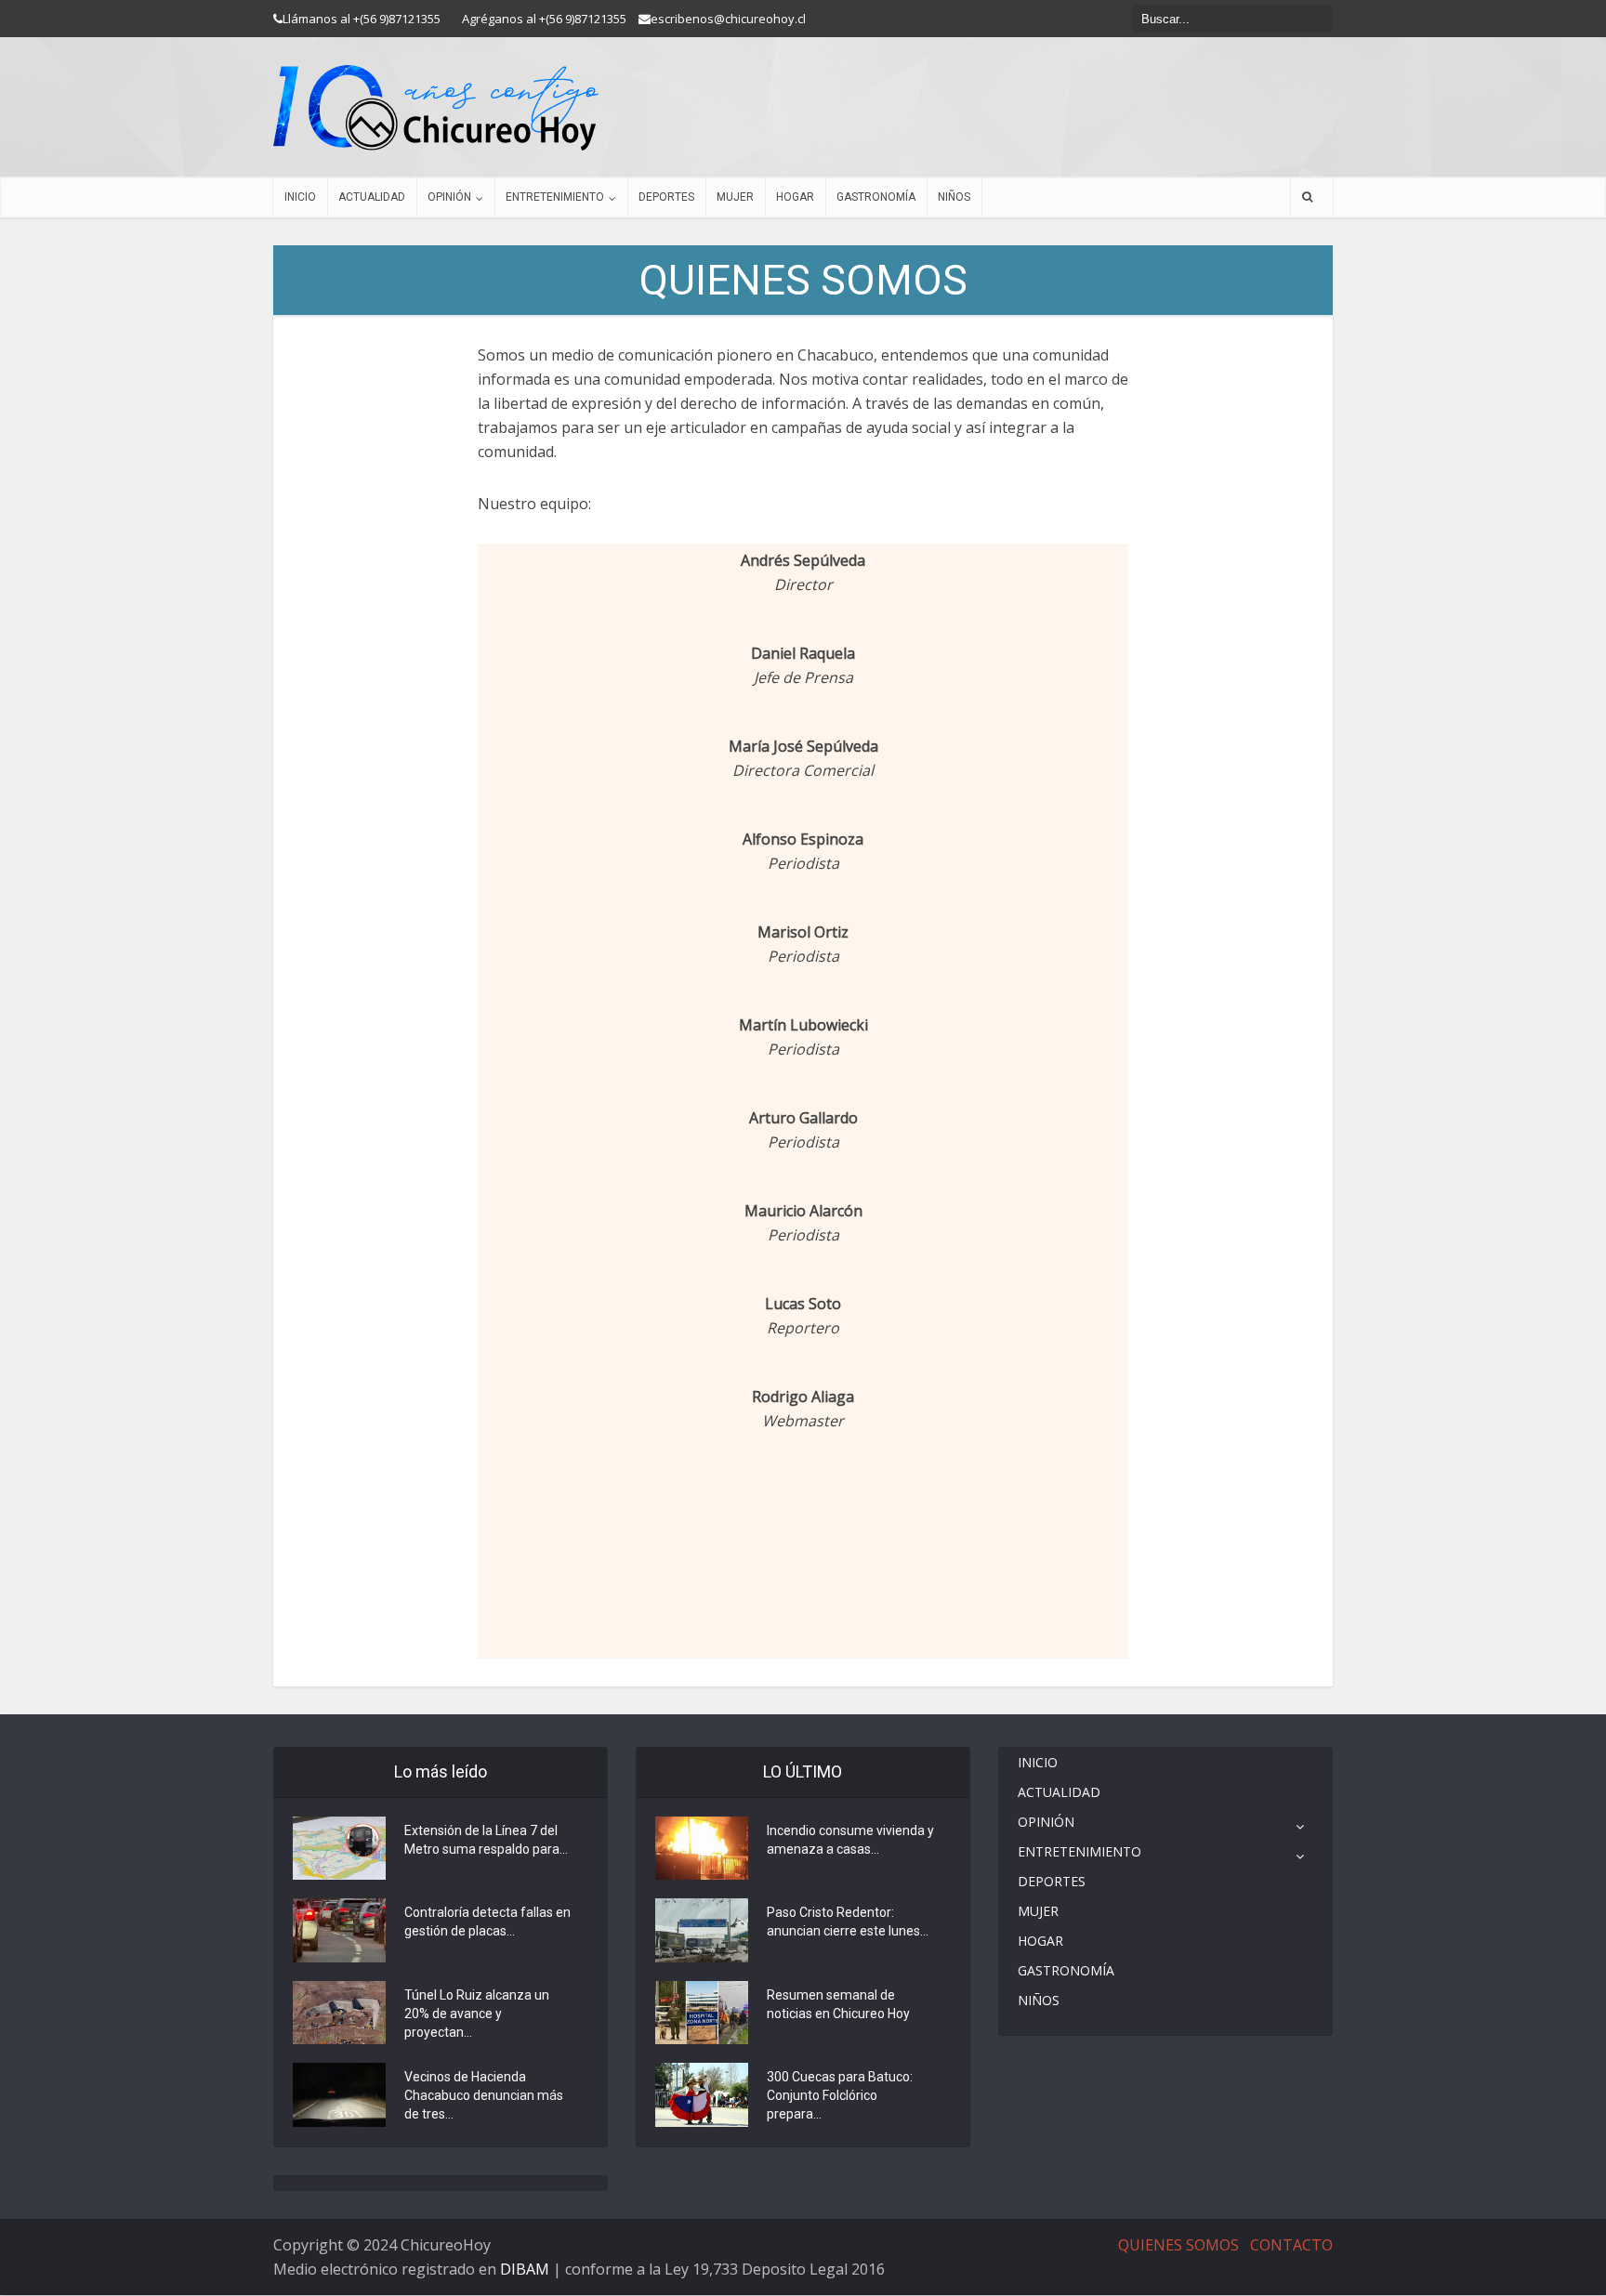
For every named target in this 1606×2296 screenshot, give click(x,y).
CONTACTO (1291, 2245)
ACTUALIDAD (372, 197)
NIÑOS (954, 197)
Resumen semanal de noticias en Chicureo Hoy (838, 2004)
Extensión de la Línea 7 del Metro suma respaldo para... (486, 1840)
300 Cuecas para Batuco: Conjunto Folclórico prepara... (840, 2095)
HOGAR (795, 197)
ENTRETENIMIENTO (555, 197)
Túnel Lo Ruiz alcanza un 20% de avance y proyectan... (477, 2014)
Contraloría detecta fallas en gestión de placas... (487, 1922)
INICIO (300, 197)
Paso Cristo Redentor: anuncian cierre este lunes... (848, 1922)
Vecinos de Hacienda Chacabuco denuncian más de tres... (484, 2095)
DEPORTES (666, 197)
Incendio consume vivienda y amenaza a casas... (850, 1840)
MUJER (735, 197)
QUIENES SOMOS (1178, 2245)
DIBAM (525, 2269)
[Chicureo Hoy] (436, 108)
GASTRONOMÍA (876, 197)
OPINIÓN (449, 197)
